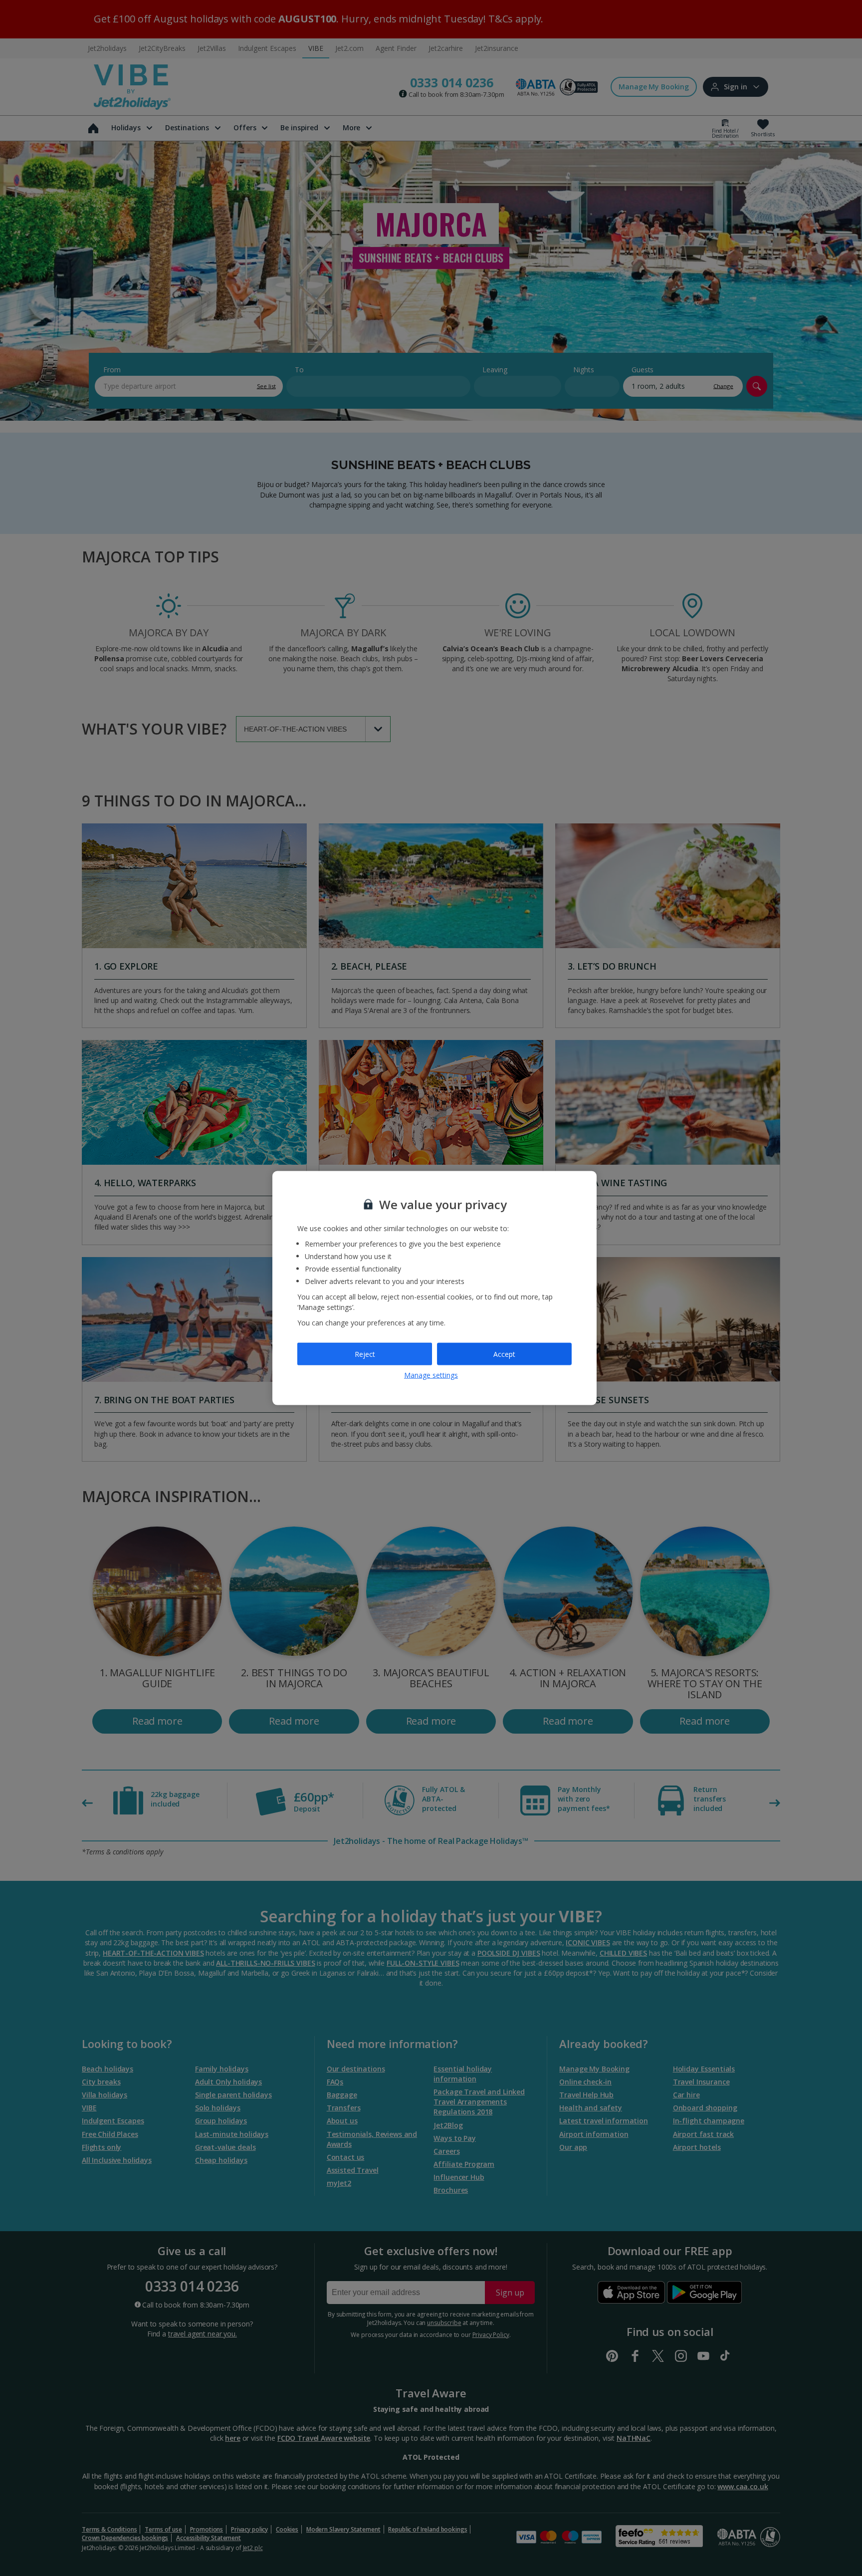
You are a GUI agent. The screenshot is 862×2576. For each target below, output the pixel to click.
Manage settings (431, 1375)
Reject (365, 1354)
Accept (504, 1354)
